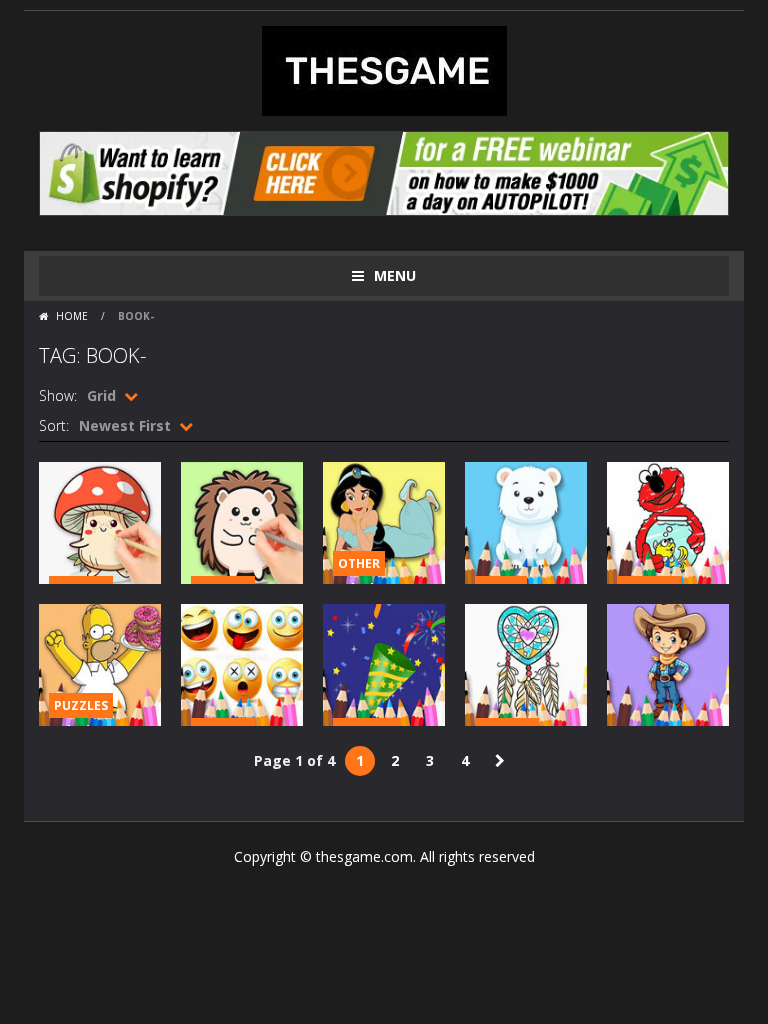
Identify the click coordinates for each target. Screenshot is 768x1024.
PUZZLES (81, 705)
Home (72, 316)
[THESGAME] (384, 69)
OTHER (359, 563)
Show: (58, 395)
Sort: (54, 425)
